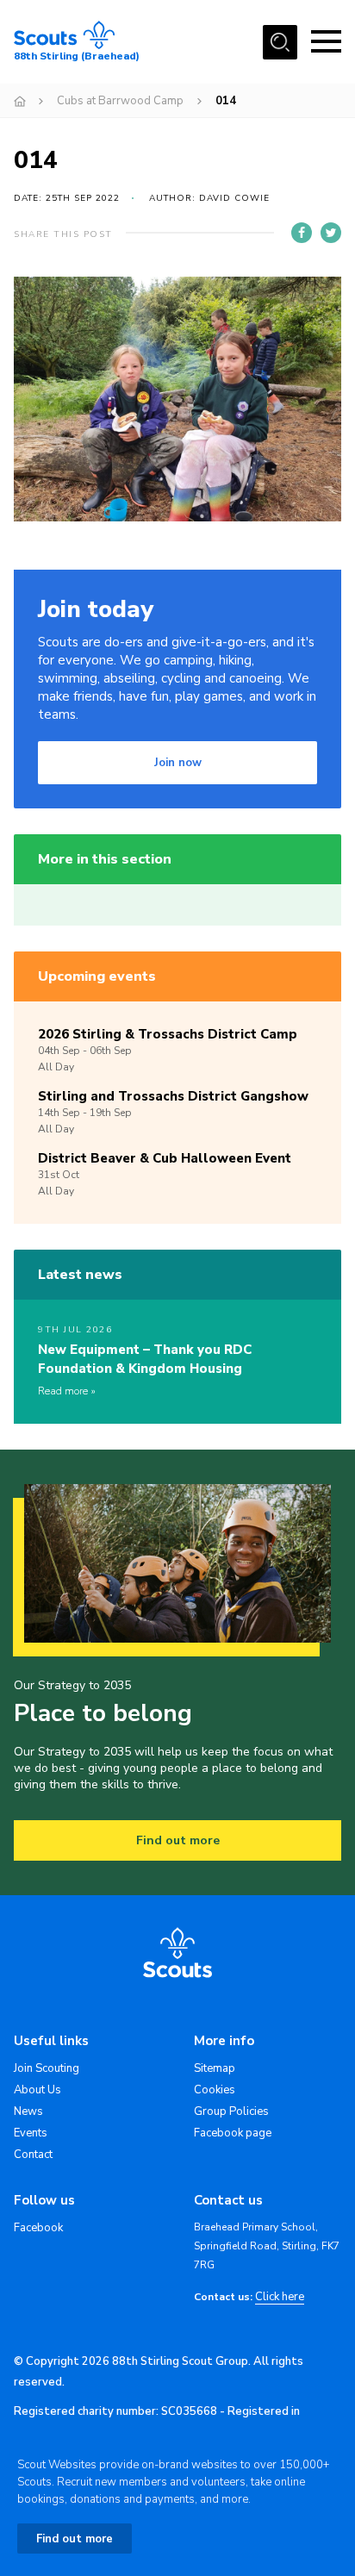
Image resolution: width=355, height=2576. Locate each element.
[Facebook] (302, 233)
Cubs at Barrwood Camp (120, 101)
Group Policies (231, 2111)
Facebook (38, 2228)
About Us (37, 2090)
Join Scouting (47, 2068)
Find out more (178, 1840)
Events (31, 2133)
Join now (178, 763)
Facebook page (233, 2133)
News (28, 2111)
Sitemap (215, 2068)
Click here (280, 2297)
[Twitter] (331, 233)
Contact (33, 2155)
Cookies (215, 2090)
